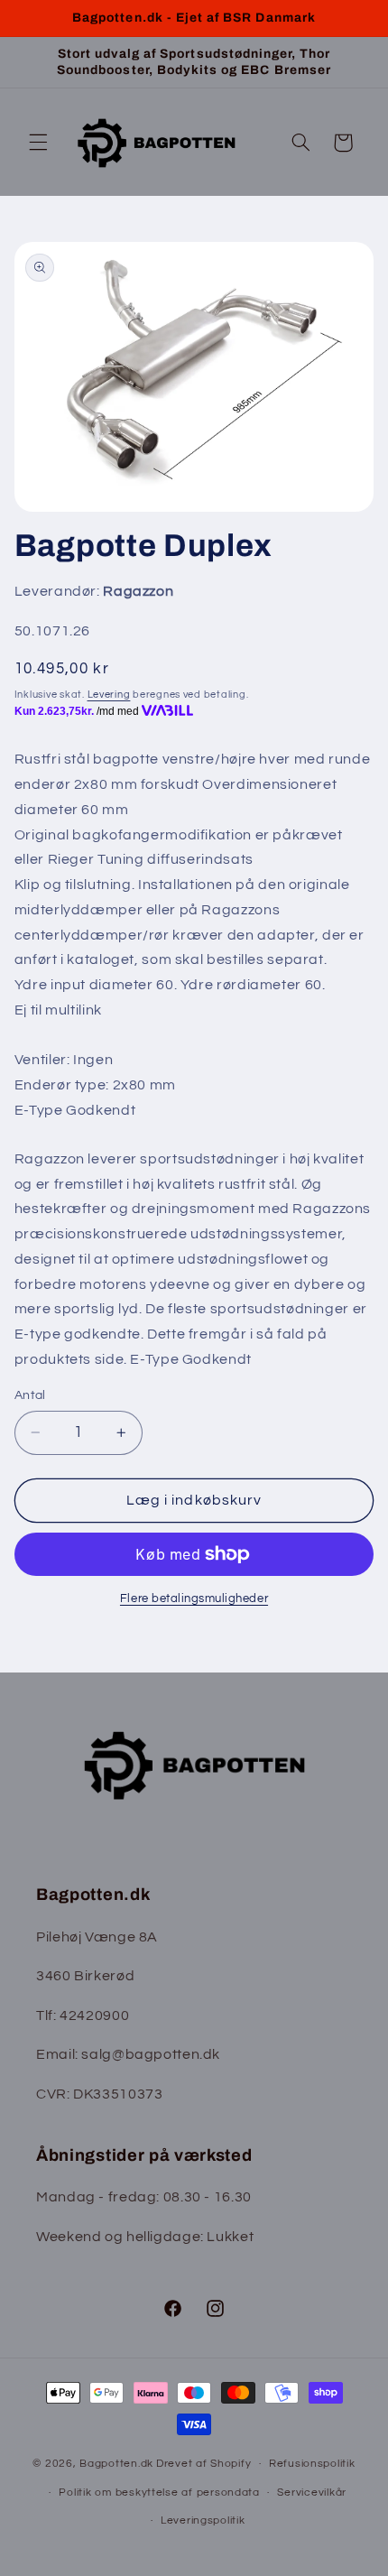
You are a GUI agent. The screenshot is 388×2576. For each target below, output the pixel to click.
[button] (38, 143)
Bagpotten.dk (116, 2464)
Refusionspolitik (312, 2464)
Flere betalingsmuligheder (194, 1599)
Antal (30, 1395)
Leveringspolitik (203, 2520)
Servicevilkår (312, 2493)
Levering (109, 695)
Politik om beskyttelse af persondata (159, 2493)
